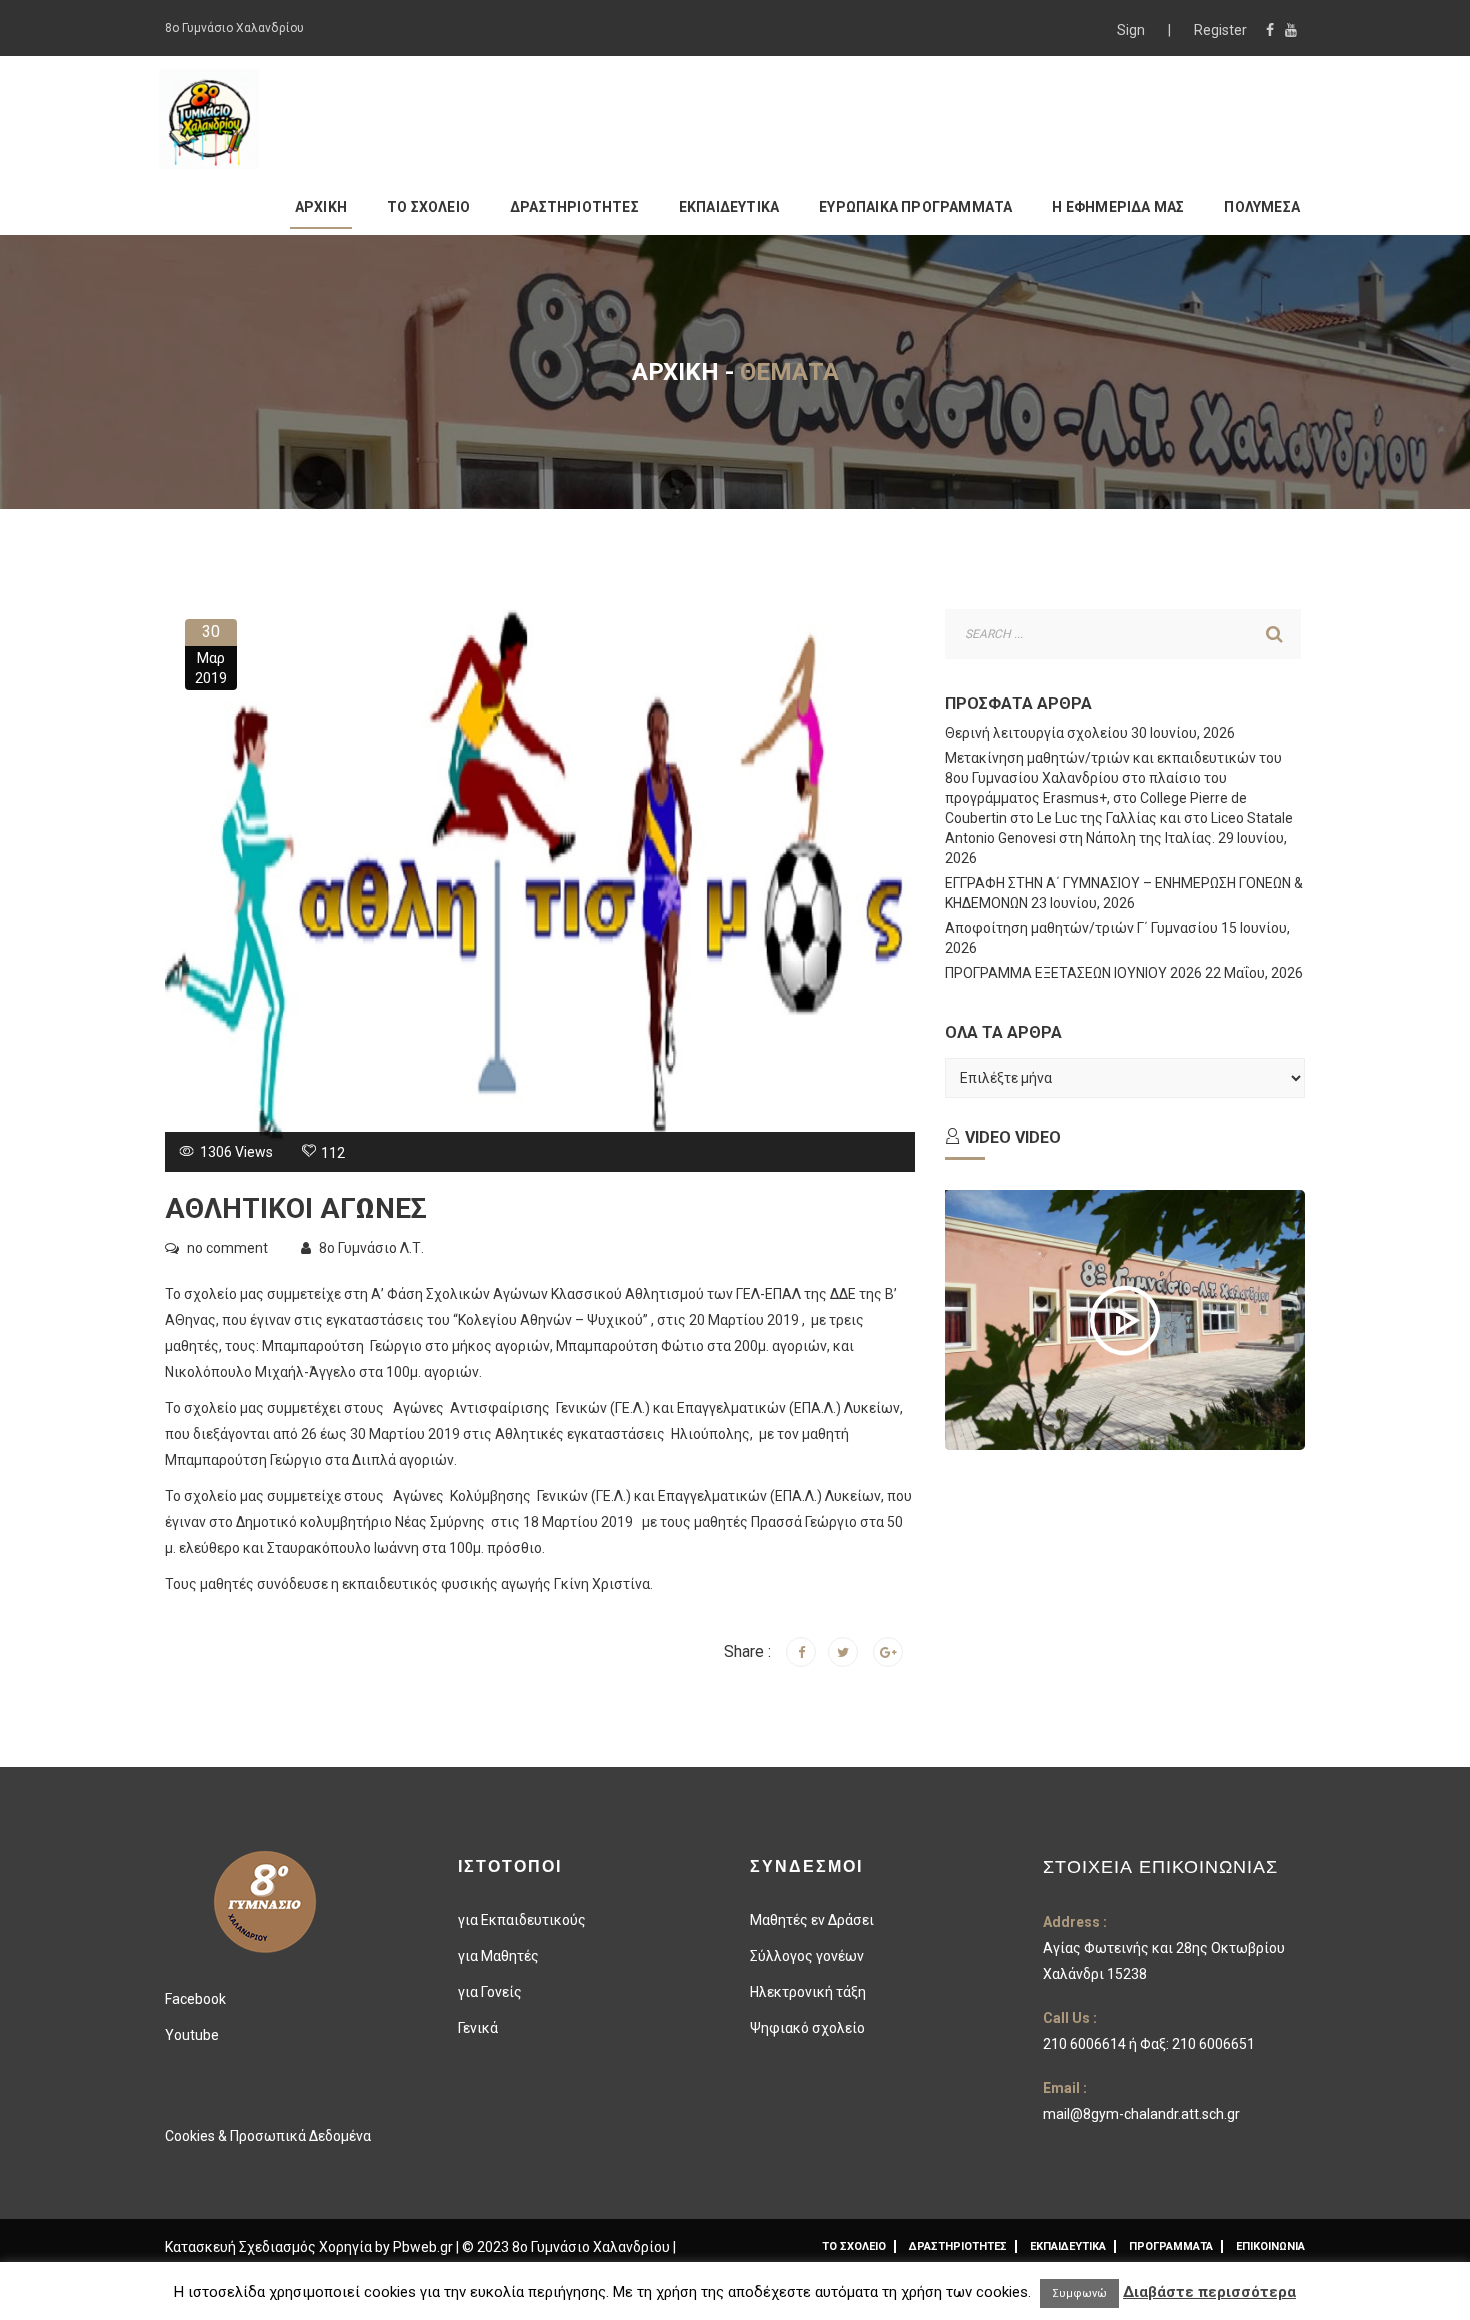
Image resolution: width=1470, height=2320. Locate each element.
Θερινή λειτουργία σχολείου (1036, 733)
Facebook (195, 1999)
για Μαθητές (498, 1956)
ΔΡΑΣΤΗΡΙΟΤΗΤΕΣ (574, 207)
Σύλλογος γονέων (807, 1956)
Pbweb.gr (424, 2247)
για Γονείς (490, 1992)
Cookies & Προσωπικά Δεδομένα (268, 2136)
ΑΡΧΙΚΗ (321, 207)
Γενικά (478, 2028)
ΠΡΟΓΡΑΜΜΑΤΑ (1171, 2246)
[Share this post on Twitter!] (843, 1652)
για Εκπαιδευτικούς (522, 1920)
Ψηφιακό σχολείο (807, 2028)
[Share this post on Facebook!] (801, 1652)
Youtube (192, 2035)
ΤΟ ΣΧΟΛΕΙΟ (428, 207)
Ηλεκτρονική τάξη (808, 1992)
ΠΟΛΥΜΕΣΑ (1262, 207)
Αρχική (675, 372)
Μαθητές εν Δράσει (812, 1920)
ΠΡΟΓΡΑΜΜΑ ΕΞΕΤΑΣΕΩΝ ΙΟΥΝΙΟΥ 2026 (1073, 973)
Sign (1132, 30)
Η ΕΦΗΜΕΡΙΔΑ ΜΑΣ (1118, 207)
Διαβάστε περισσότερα (1209, 2292)
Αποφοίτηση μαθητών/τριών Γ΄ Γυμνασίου (1081, 928)
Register (1220, 30)
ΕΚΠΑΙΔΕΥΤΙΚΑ (729, 207)
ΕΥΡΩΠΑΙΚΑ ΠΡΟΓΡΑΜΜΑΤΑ (915, 207)
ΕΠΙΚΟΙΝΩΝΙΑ (1270, 2246)
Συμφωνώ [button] (1079, 2293)
